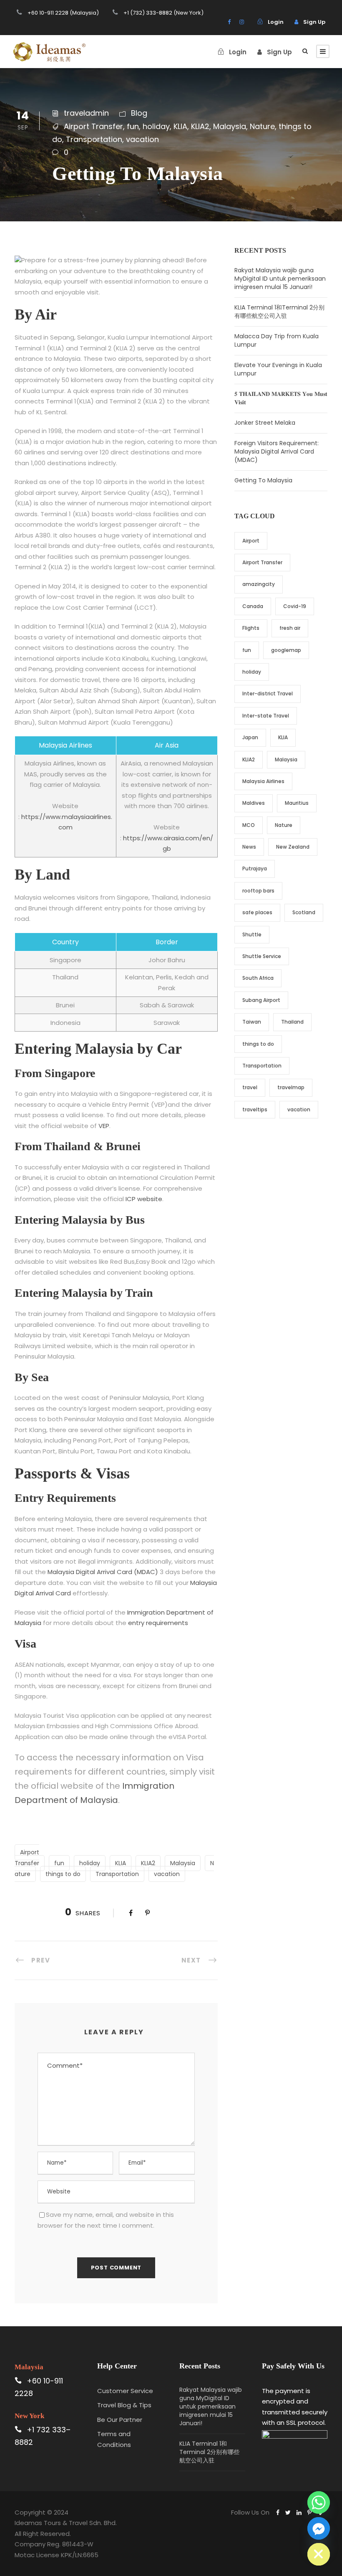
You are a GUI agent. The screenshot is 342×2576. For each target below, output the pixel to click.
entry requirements (158, 1623)
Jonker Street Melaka (265, 423)
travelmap (291, 1087)
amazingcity (259, 584)
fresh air (290, 628)
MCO (249, 825)
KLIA (180, 126)
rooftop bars (258, 891)
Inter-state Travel (266, 716)
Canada (253, 606)
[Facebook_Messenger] (319, 2528)
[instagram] (242, 22)
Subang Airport (261, 1000)
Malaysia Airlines (263, 781)
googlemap (286, 650)
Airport (251, 541)
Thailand (292, 1022)
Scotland (304, 912)
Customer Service (125, 2391)
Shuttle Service (262, 956)
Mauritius (297, 803)
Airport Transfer (93, 126)
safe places (257, 912)
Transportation (94, 139)
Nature (262, 126)
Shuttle (252, 934)
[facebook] (229, 22)
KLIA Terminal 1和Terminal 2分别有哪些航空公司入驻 (279, 312)
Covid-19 (295, 606)
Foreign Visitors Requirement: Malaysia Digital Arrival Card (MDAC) (277, 451)
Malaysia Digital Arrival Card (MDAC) (103, 1572)
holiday (156, 126)
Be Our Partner (120, 2420)
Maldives (254, 803)
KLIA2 (200, 126)
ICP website (144, 1199)
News (249, 847)
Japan (250, 737)
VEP (104, 1126)
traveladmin (86, 113)
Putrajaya (255, 868)
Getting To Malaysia (263, 480)
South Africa (258, 978)
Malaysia (230, 126)
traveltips (255, 1109)
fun (133, 126)
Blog (139, 113)
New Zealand (293, 847)
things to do (63, 1874)
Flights (251, 628)
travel (250, 1087)
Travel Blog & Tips (124, 2405)
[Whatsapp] (319, 2502)
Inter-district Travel (268, 693)
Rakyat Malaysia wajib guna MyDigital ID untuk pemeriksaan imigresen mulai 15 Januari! (280, 279)
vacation (142, 139)
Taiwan (252, 1022)
